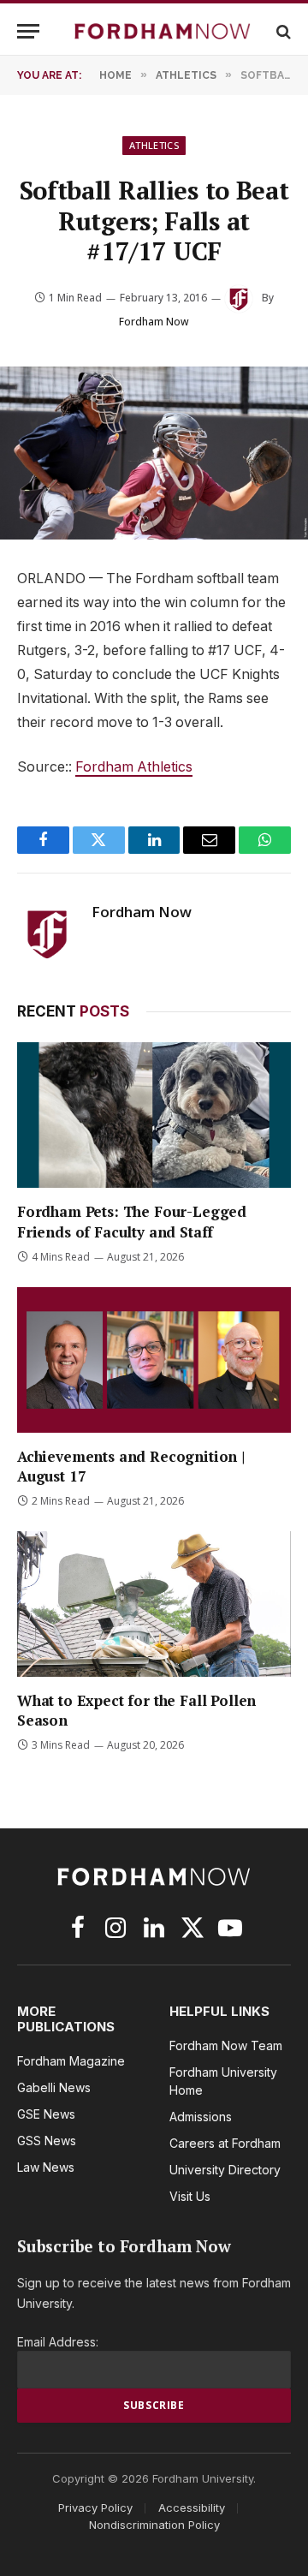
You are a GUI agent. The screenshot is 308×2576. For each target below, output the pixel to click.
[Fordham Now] (163, 31)
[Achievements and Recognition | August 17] (154, 1360)
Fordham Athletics (134, 767)
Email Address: (58, 2342)
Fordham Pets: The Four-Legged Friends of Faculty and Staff (132, 1221)
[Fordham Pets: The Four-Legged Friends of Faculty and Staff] (154, 1115)
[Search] (282, 31)
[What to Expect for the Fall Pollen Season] (154, 1604)
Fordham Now (154, 322)
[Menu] (28, 31)
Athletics (154, 145)
